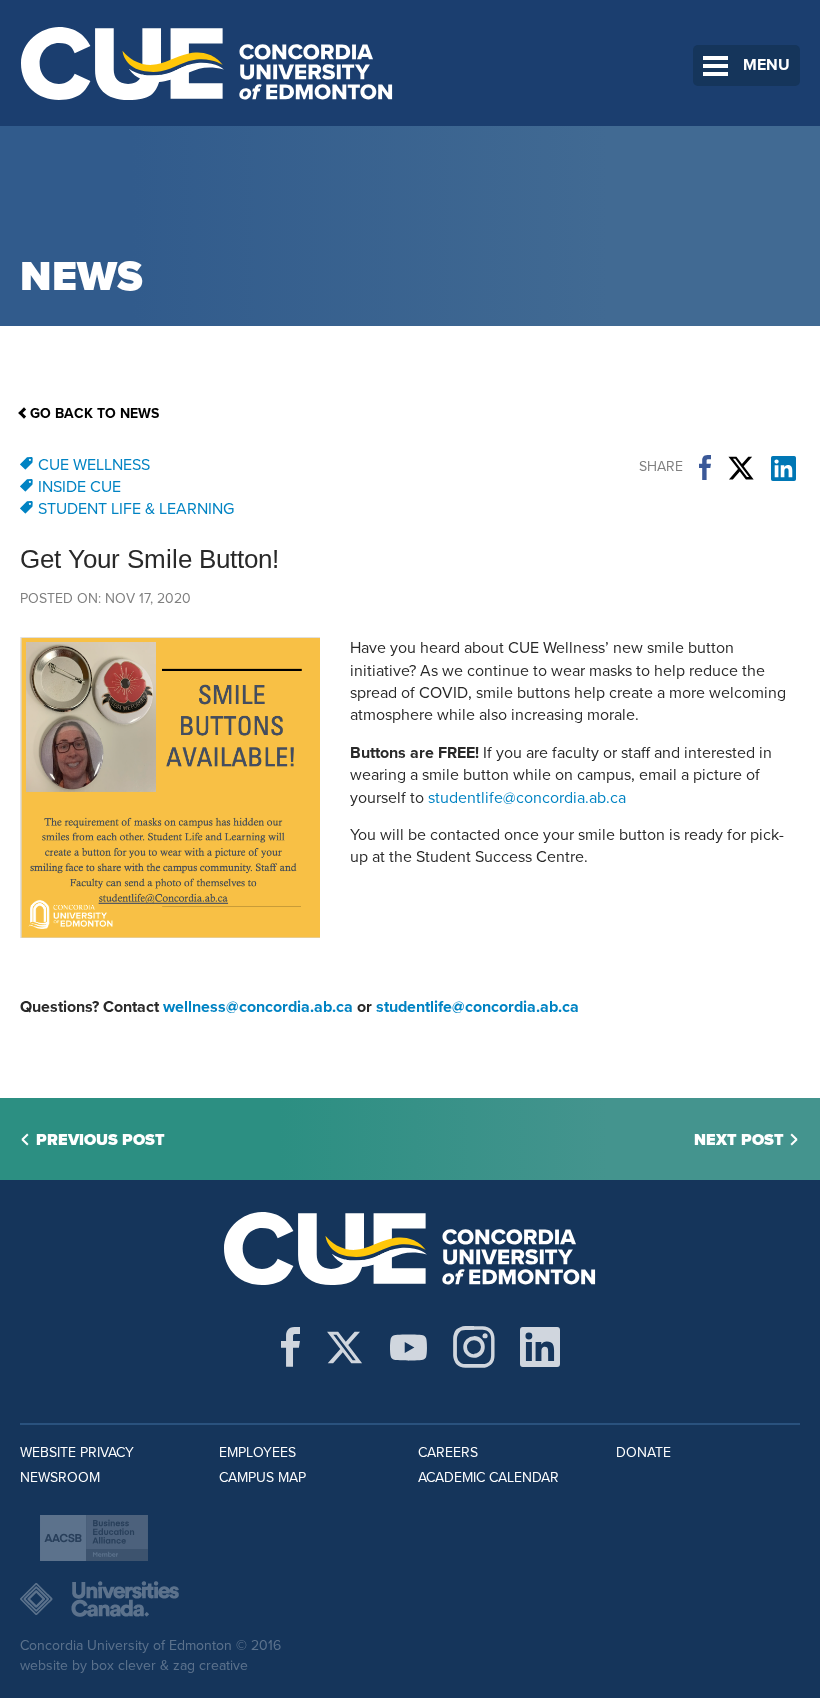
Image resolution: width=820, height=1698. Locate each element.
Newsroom (60, 1477)
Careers (448, 1452)
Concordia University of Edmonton (207, 63)
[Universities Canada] (410, 1599)
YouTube (408, 1347)
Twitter (741, 468)
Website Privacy (77, 1452)
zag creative (210, 1665)
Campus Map (262, 1477)
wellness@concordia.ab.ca (258, 1007)
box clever (123, 1665)
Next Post (739, 1140)
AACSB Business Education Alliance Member (94, 1538)
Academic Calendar (488, 1477)
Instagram (474, 1347)
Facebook (705, 468)
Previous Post (100, 1140)
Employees (257, 1452)
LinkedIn (783, 468)
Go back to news (94, 413)
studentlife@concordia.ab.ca (527, 798)
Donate (643, 1452)
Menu (766, 65)
